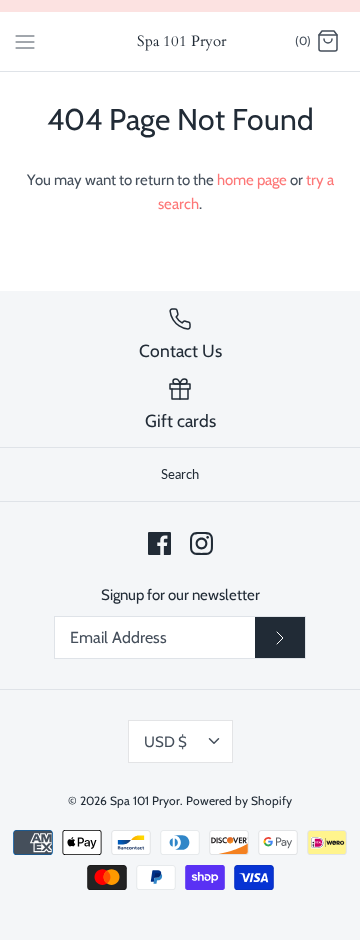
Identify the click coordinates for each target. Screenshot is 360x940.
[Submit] (280, 638)
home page (252, 180)
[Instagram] (201, 543)
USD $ (165, 742)
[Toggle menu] (25, 41)
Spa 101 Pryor (145, 800)
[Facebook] (159, 543)
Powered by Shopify (239, 800)
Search (180, 474)
